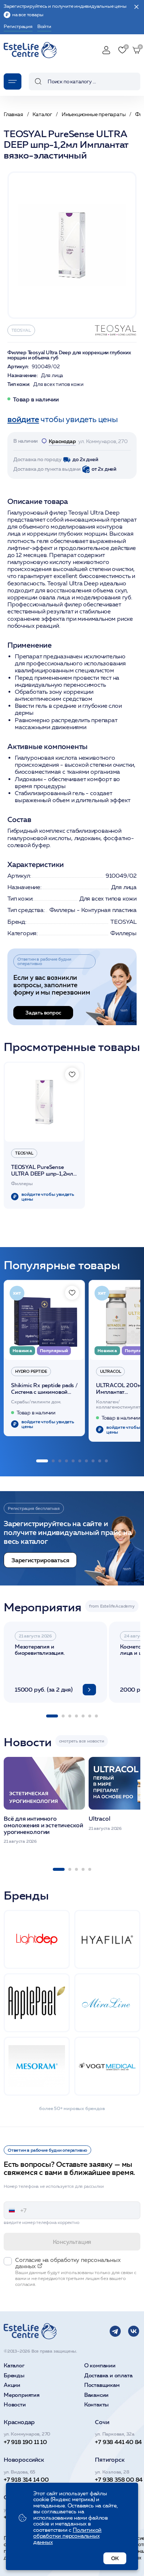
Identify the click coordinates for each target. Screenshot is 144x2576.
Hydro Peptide (31, 1371)
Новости (15, 2405)
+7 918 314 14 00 (26, 2479)
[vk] (134, 2331)
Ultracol (110, 1371)
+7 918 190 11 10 (25, 2442)
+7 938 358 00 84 (119, 2479)
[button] (42, 1461)
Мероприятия (22, 2395)
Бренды (14, 2376)
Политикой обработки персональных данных (67, 2536)
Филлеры (124, 933)
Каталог (14, 2366)
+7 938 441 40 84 (118, 2442)
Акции (12, 2385)
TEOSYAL (21, 330)
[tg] (115, 2331)
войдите (23, 419)
